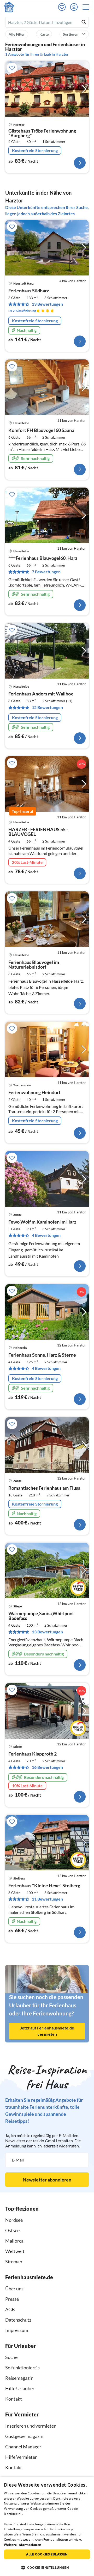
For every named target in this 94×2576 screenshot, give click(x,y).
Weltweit (15, 2251)
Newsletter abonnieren (47, 2180)
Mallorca (14, 2241)
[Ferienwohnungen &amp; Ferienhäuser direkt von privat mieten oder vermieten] (9, 7)
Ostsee (12, 2230)
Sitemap (14, 2262)
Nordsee (14, 2220)
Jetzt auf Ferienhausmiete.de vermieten (47, 2031)
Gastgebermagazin (24, 2436)
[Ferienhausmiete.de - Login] (75, 7)
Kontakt (14, 2399)
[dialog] (47, 2526)
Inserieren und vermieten (31, 2426)
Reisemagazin (19, 2378)
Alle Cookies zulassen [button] (47, 2554)
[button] (87, 7)
